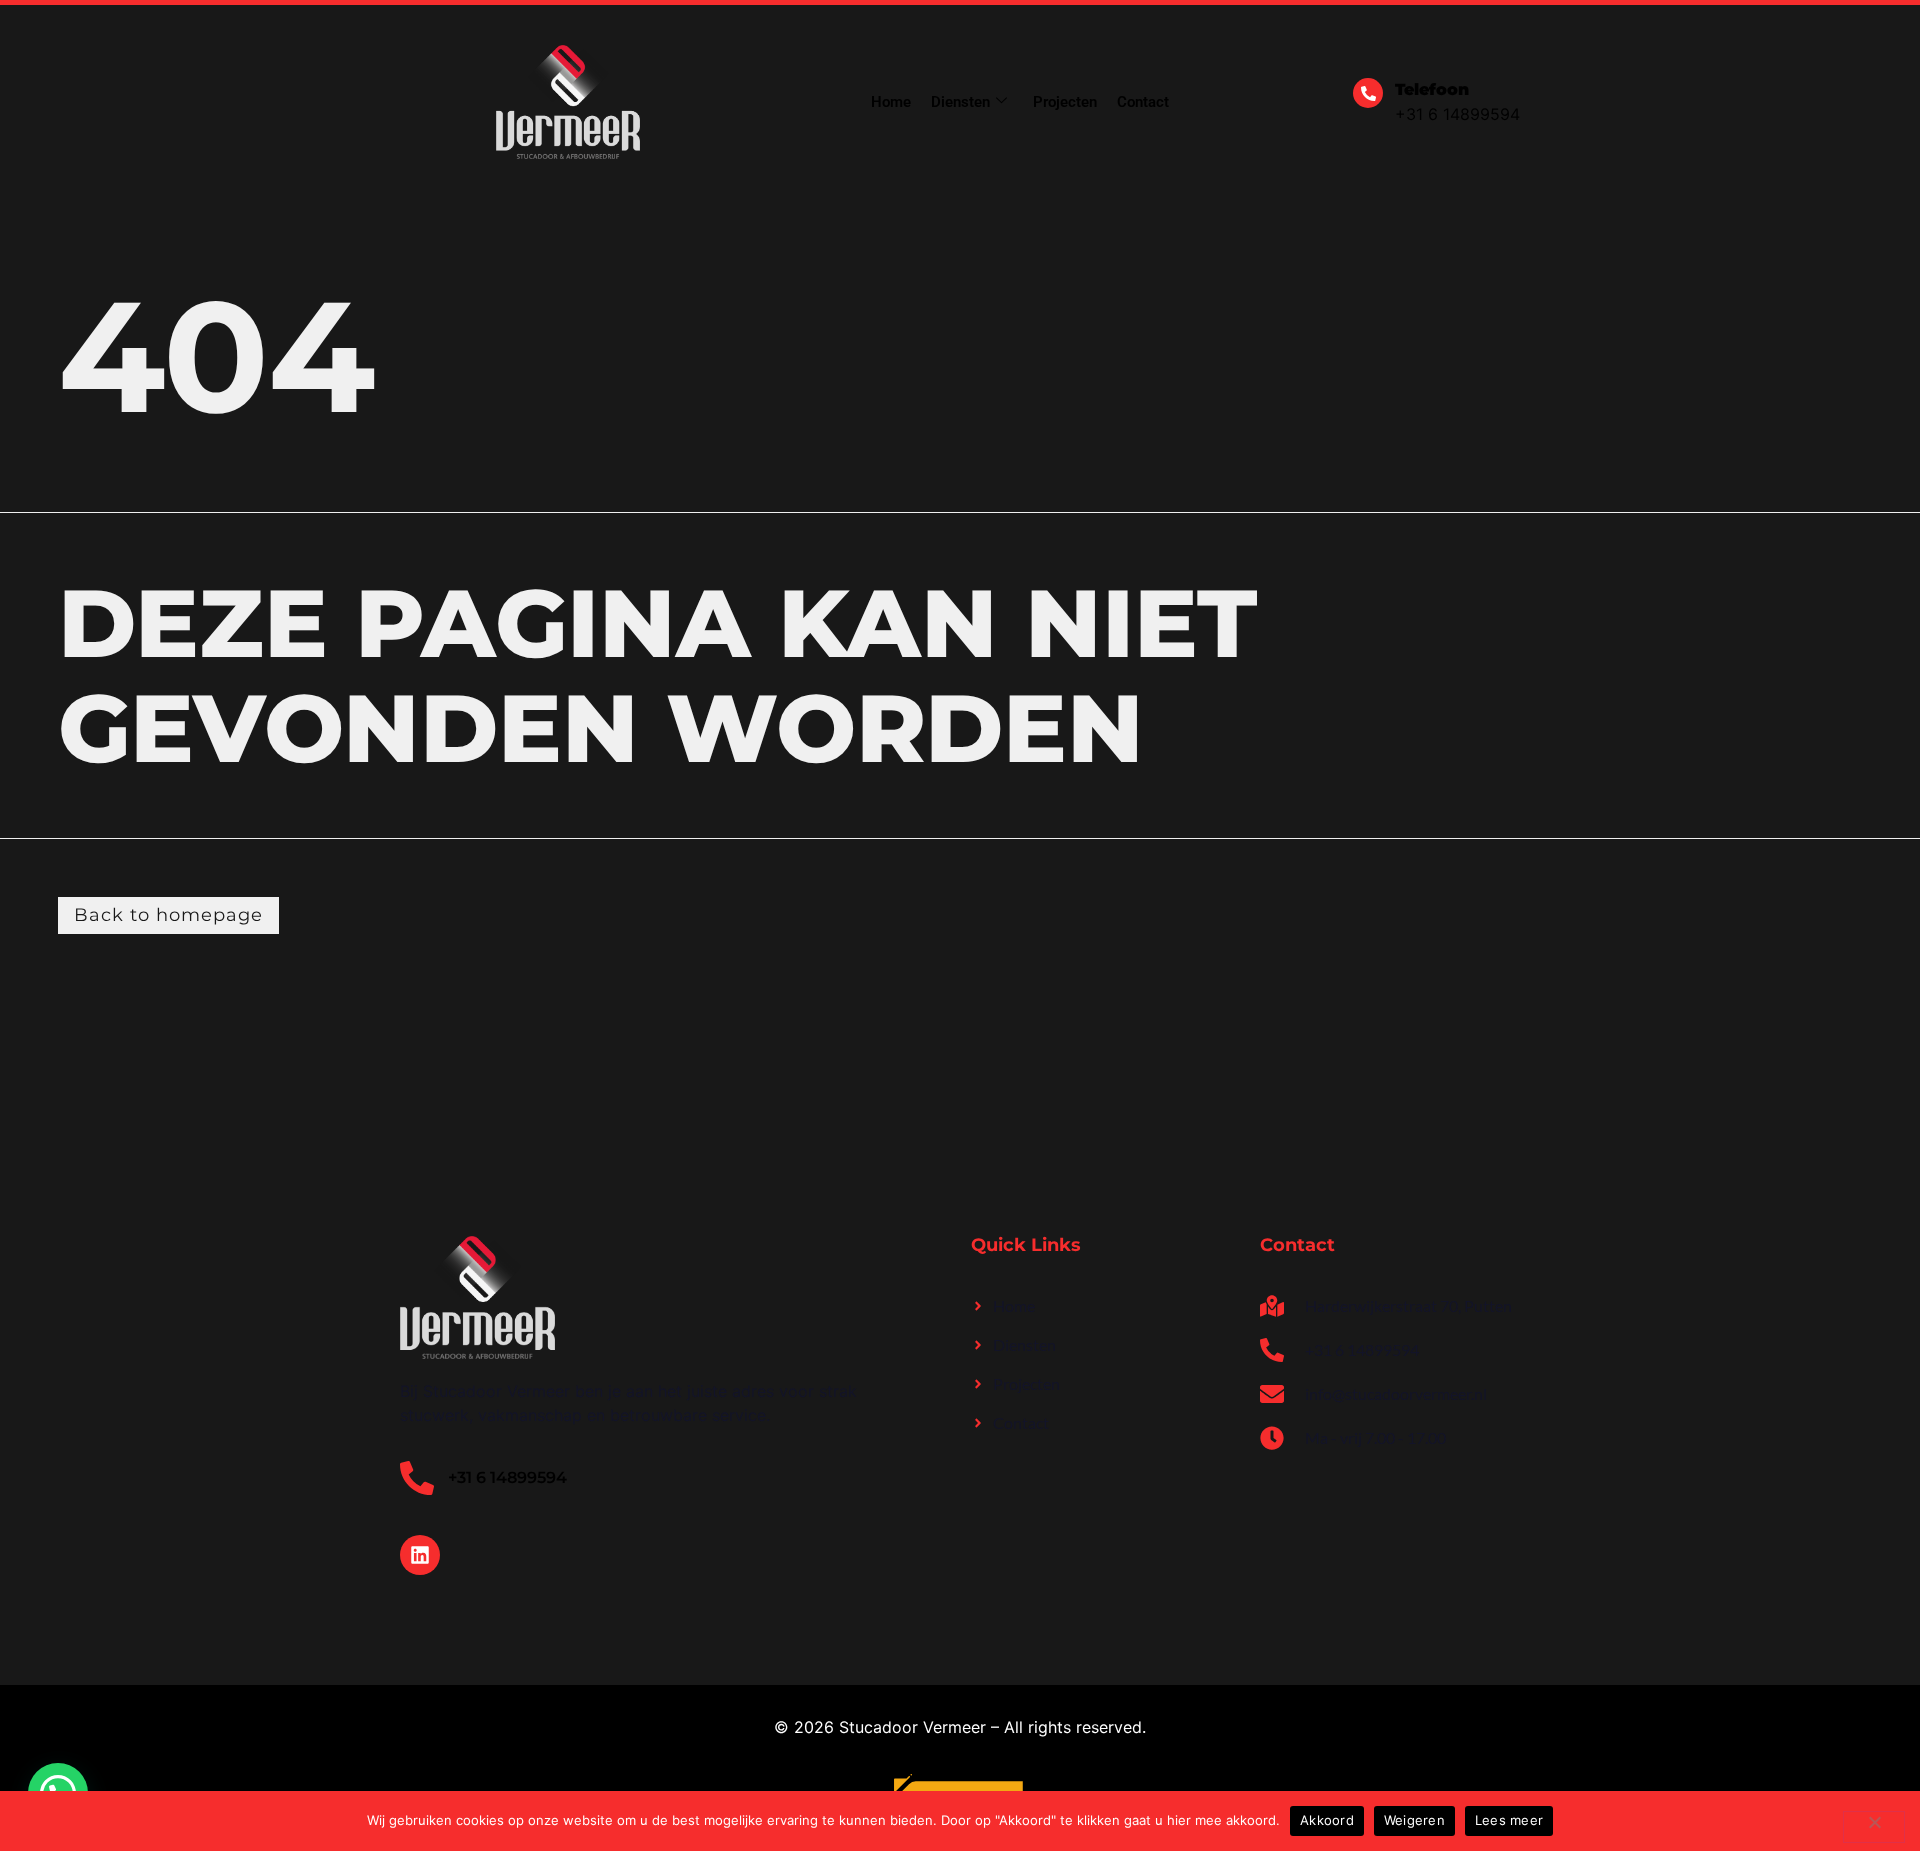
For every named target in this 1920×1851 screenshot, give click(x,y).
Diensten (960, 102)
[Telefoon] (1368, 93)
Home (891, 102)
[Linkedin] (420, 1555)
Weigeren (1414, 1820)
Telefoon (1432, 89)
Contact (1143, 102)
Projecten (1065, 102)
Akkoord (1327, 1820)
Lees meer (1509, 1820)
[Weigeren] (1874, 1827)
